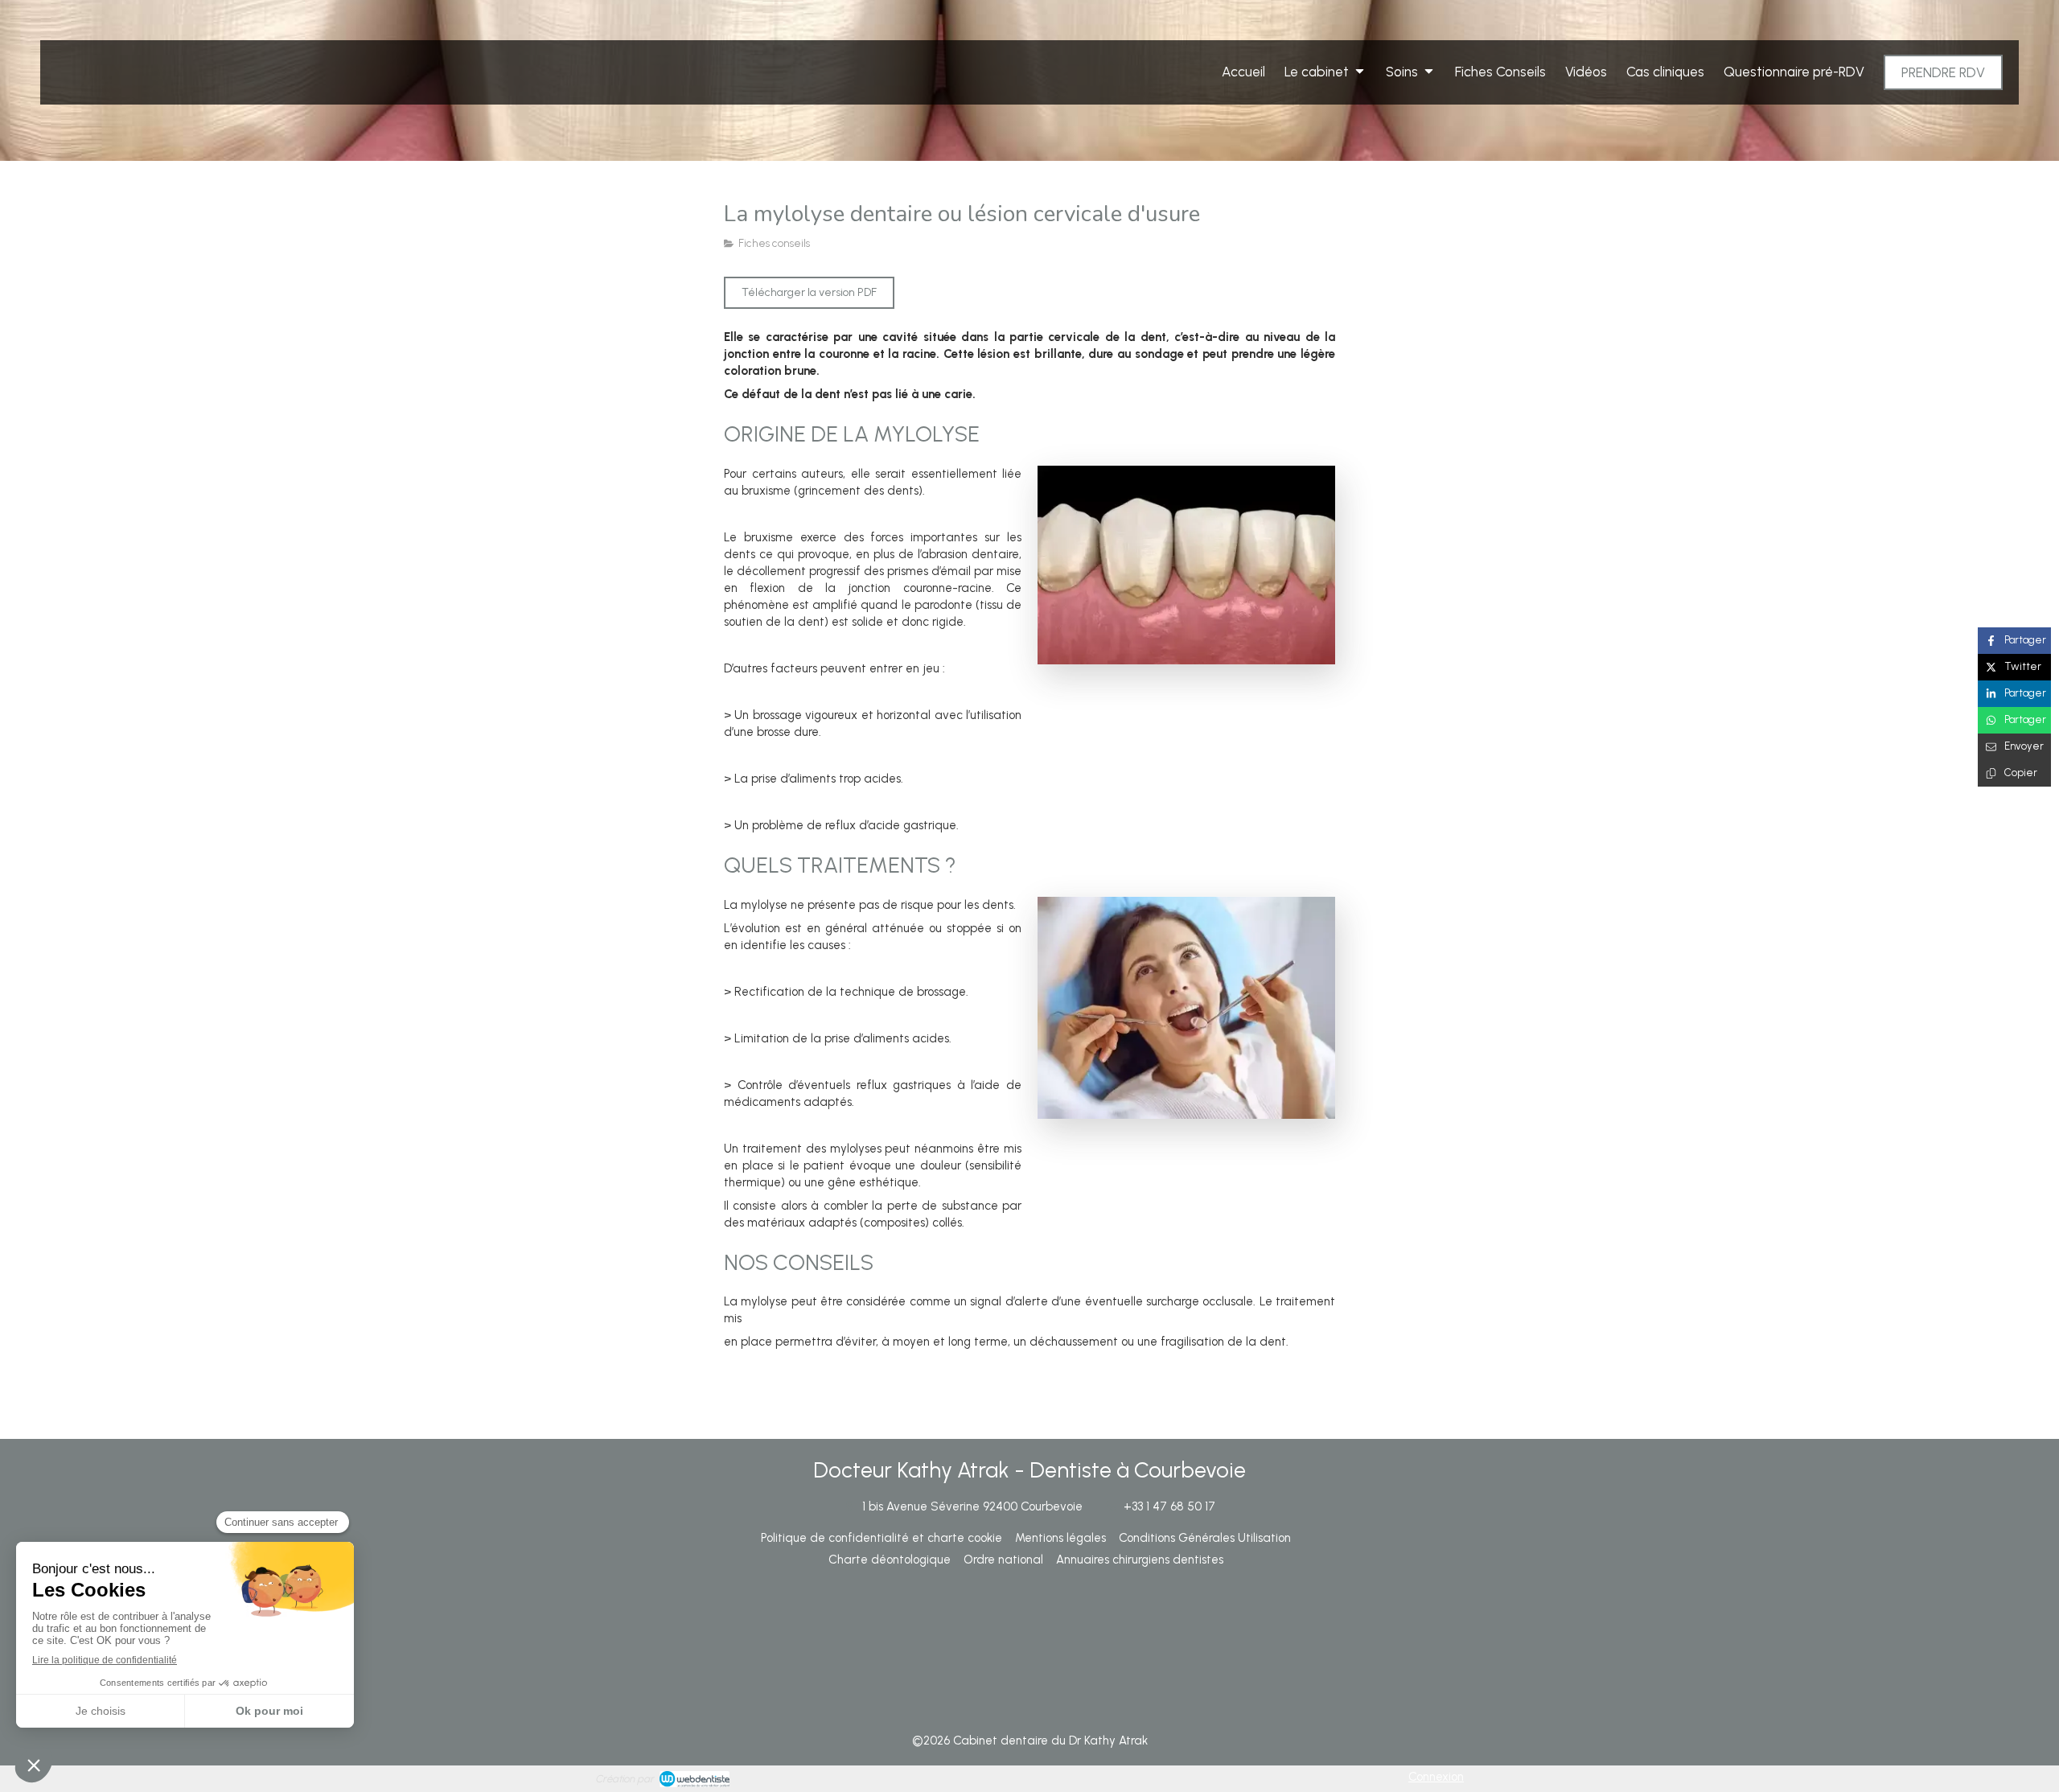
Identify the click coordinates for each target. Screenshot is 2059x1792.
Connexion (1436, 1777)
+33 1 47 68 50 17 (1169, 1506)
